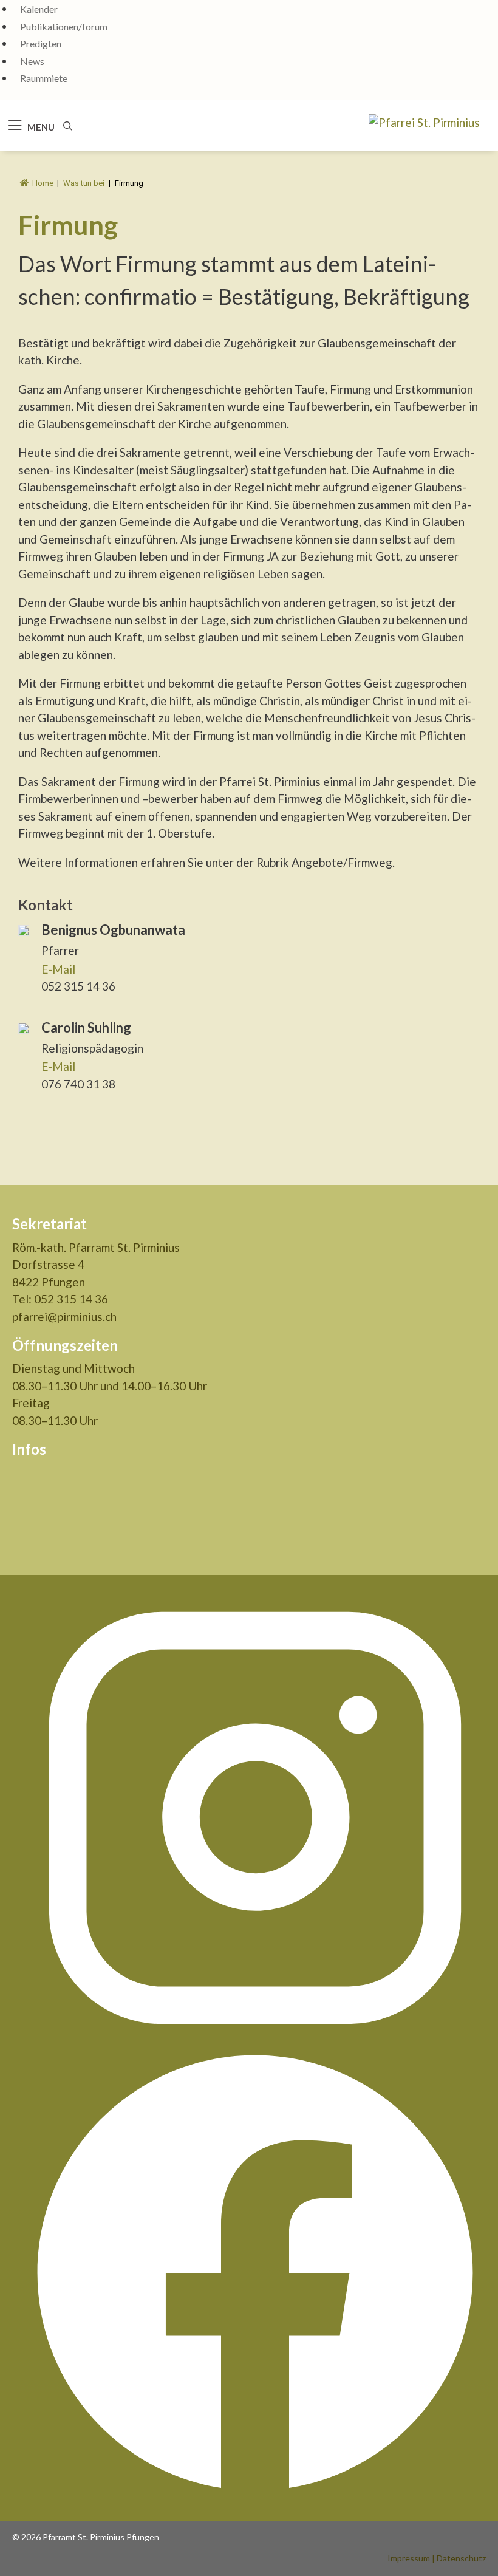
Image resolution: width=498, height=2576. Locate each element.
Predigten (41, 43)
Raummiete (44, 78)
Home (43, 183)
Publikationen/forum (64, 26)
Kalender (39, 9)
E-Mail (58, 969)
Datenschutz (461, 2558)
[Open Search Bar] (68, 126)
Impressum (409, 2558)
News (32, 61)
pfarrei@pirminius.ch (64, 1317)
